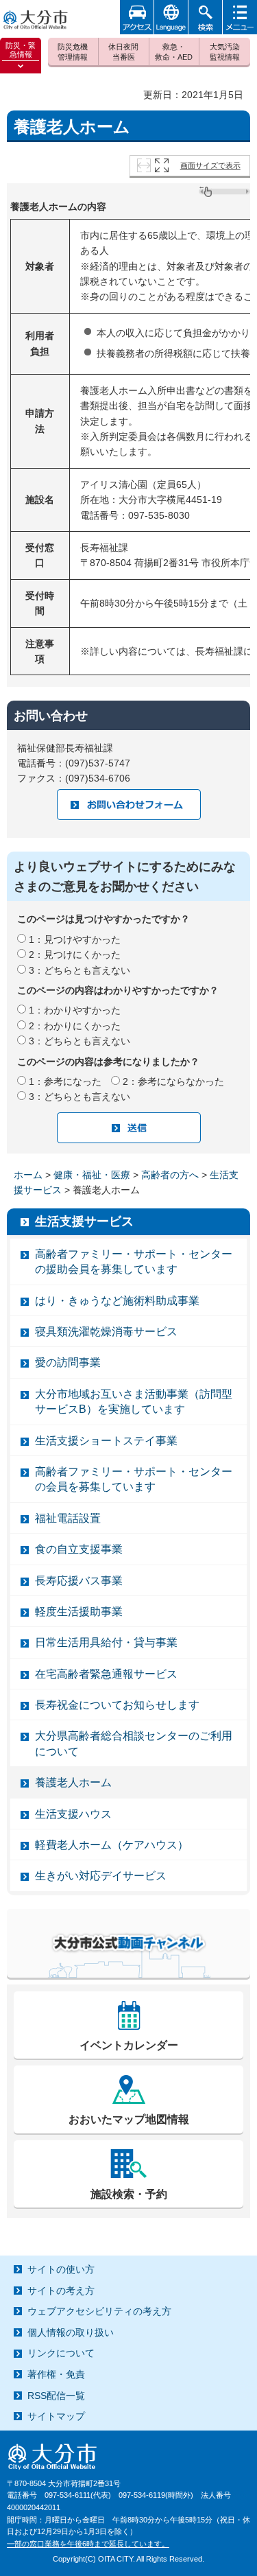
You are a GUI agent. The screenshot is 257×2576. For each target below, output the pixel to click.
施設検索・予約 (129, 2194)
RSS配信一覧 (56, 2396)
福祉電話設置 (68, 1518)
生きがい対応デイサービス (101, 1876)
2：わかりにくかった (75, 1026)
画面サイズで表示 (210, 165)
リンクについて (61, 2353)
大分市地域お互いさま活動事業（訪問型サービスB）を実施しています (134, 1402)
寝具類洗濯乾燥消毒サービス (106, 1332)
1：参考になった (65, 1081)
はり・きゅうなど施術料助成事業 (117, 1301)
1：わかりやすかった (75, 1010)
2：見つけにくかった (75, 955)
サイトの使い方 (61, 2269)
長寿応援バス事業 (79, 1581)
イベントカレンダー (129, 2045)
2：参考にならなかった (173, 1081)
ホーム (28, 1175)
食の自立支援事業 (79, 1549)
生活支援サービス (84, 1221)
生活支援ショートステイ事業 (106, 1441)
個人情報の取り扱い (71, 2332)
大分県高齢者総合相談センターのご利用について (134, 1743)
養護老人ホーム (73, 1782)
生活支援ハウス (73, 1814)
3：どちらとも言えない (79, 970)
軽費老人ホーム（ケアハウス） (112, 1845)
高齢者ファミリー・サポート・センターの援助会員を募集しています (134, 1262)
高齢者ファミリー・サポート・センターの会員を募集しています (134, 1479)
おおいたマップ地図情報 (129, 2119)
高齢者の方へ (170, 1175)
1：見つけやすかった (75, 939)
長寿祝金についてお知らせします (117, 1705)
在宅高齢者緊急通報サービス (106, 1674)
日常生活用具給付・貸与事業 (106, 1642)
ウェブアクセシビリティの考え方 (99, 2311)
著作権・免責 (56, 2374)
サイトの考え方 (61, 2291)
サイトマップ (56, 2416)
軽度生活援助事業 (79, 1612)
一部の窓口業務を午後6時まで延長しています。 (88, 2544)
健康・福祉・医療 (92, 1175)
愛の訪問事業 (68, 1362)
